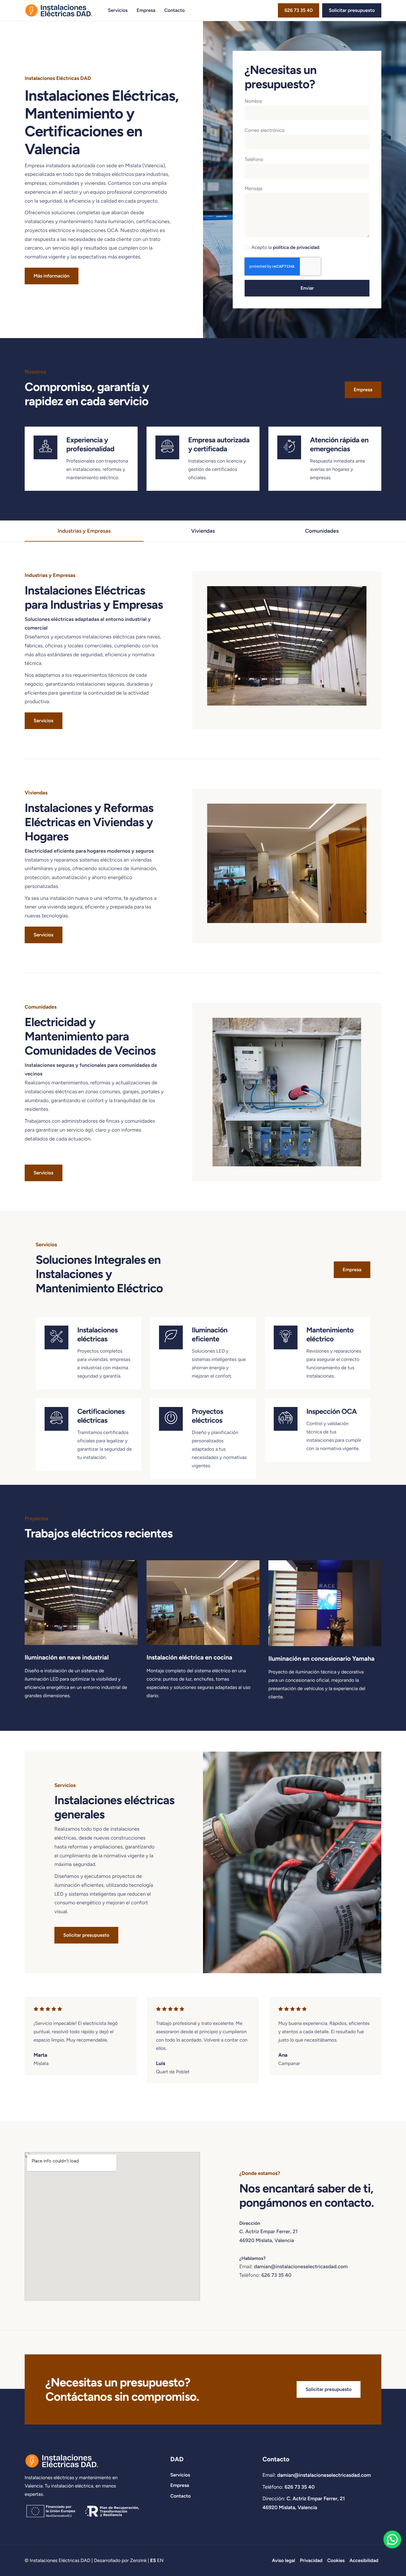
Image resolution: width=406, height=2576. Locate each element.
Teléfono (254, 159)
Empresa (146, 10)
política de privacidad (296, 247)
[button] (392, 2539)
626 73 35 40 (277, 2275)
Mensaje (254, 188)
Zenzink (138, 2560)
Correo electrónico (265, 130)
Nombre (253, 101)
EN (160, 2560)
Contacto (175, 10)
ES (153, 2560)
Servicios (118, 10)
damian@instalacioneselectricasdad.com (301, 2267)
